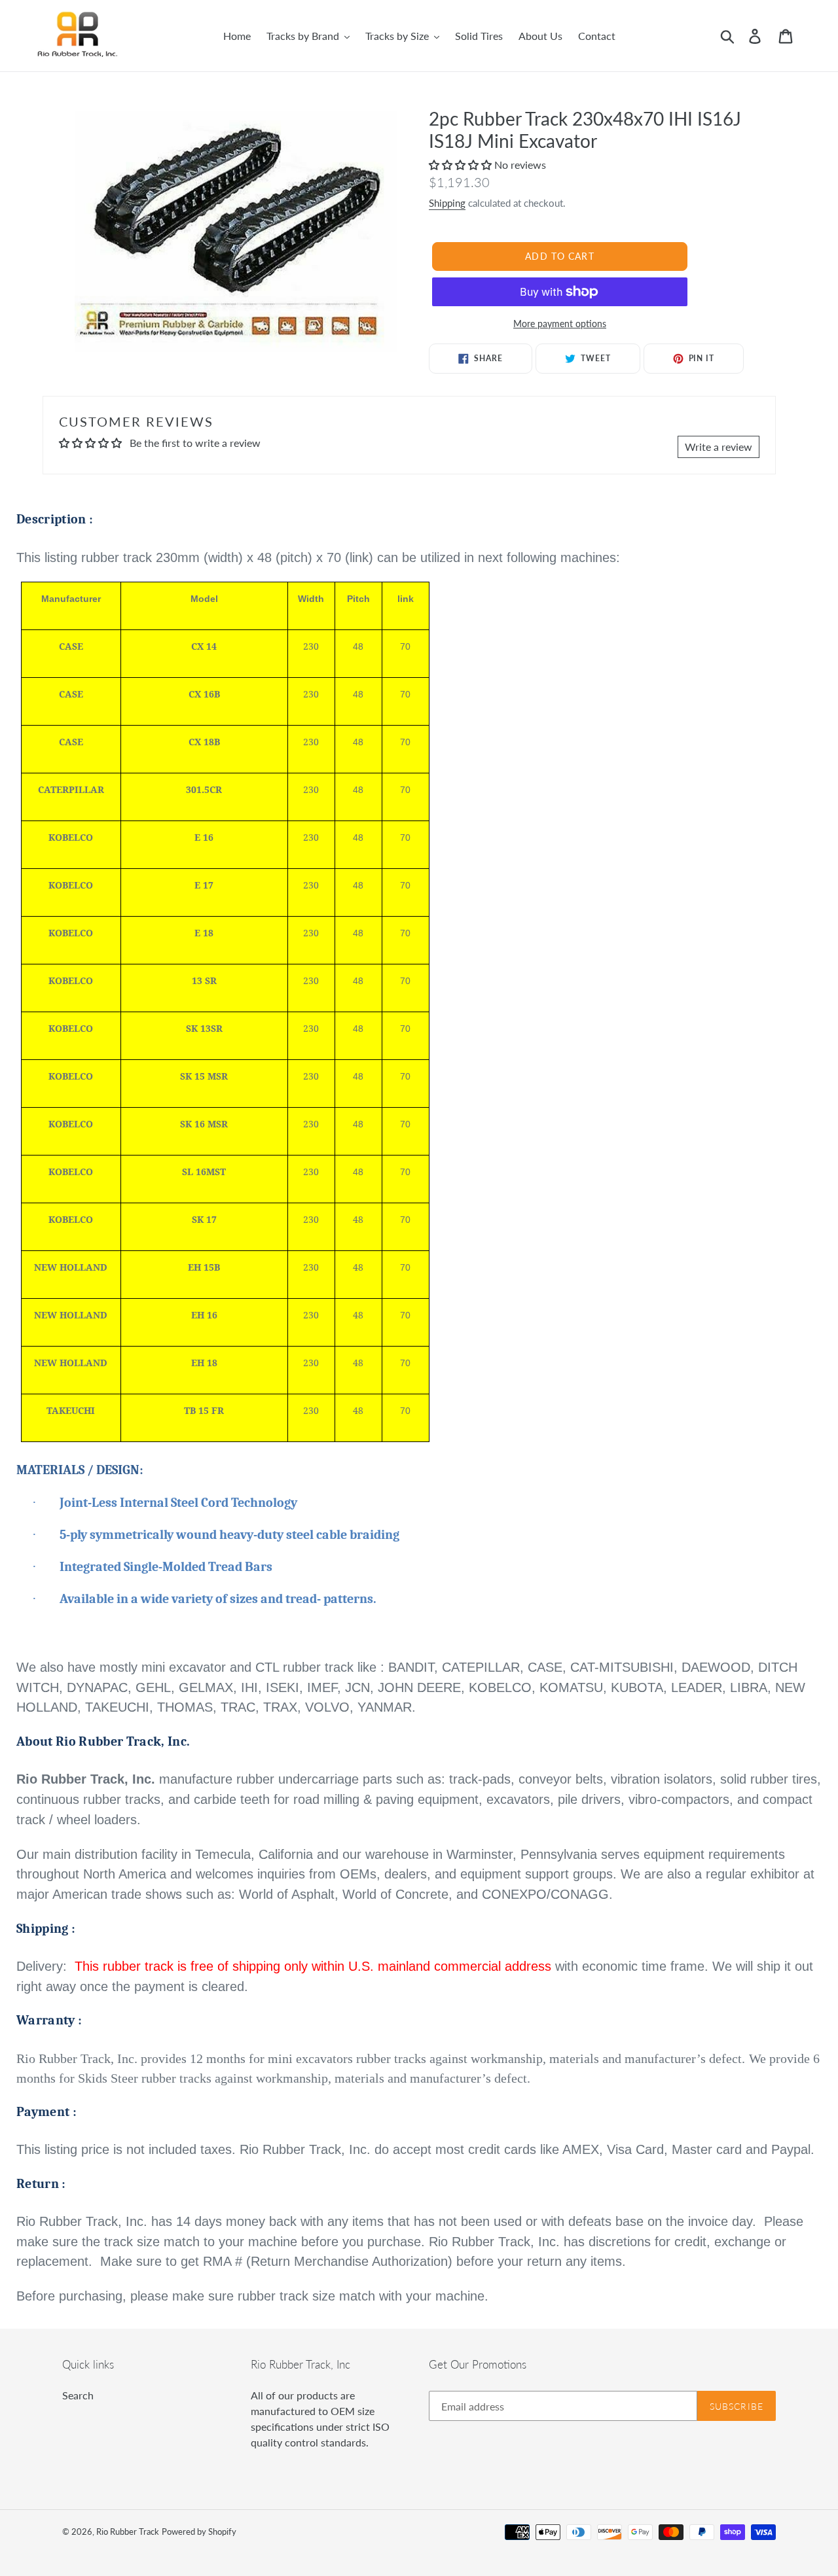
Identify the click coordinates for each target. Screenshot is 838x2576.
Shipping (447, 203)
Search (78, 2395)
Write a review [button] (719, 447)
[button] (462, 165)
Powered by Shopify (199, 2532)
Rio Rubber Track (128, 2532)
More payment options (560, 324)
